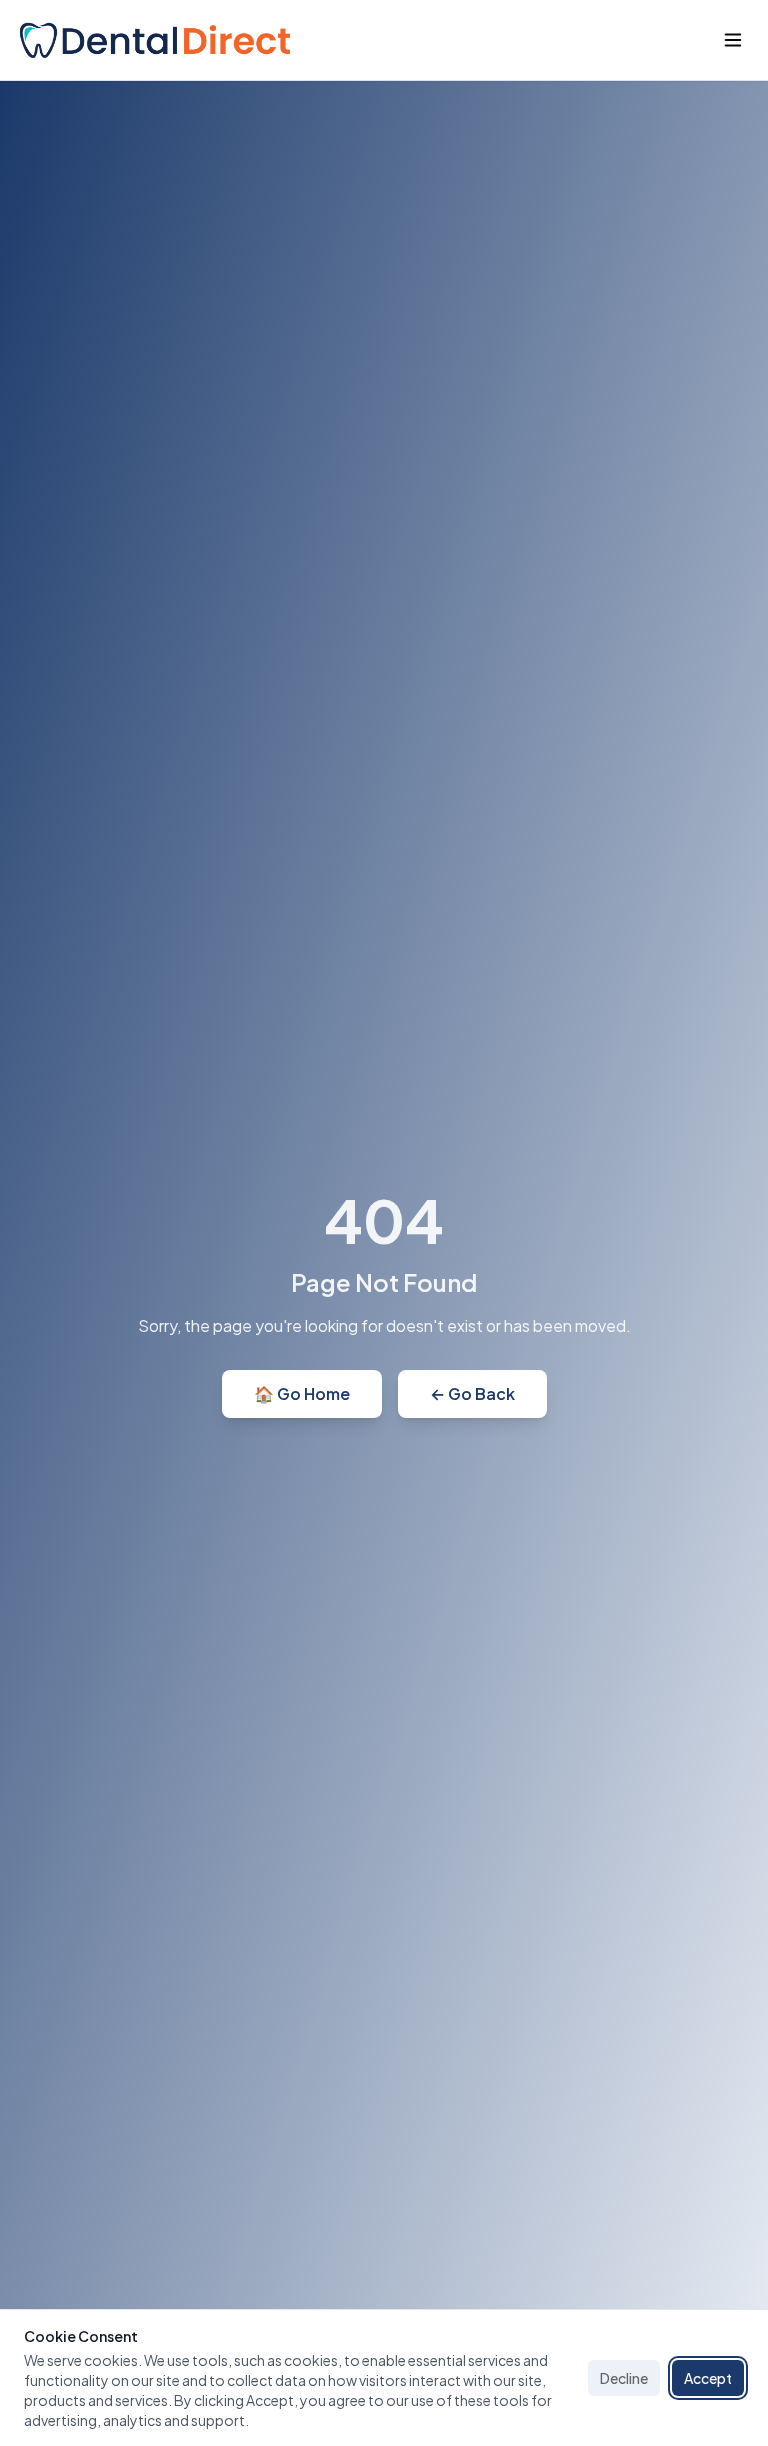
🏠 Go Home (302, 1393)
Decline (624, 2378)
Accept (708, 2378)
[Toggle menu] (733, 40)
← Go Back (472, 1393)
